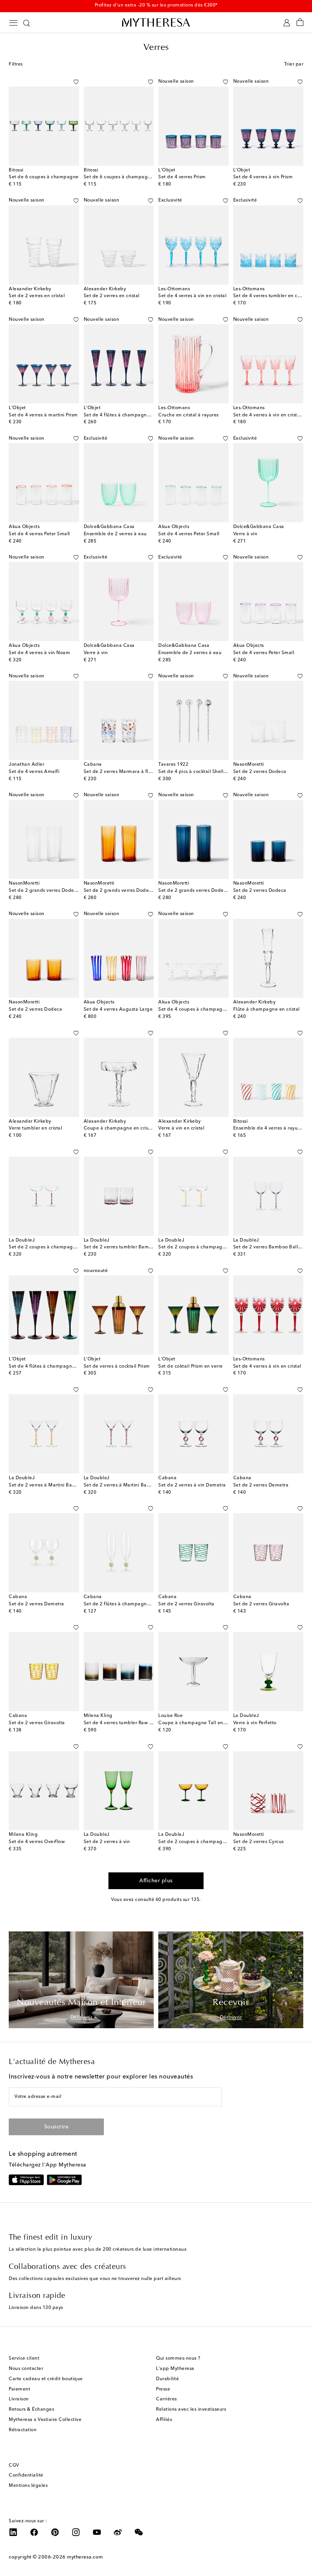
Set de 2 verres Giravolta (186, 1604)
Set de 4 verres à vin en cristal (192, 296)
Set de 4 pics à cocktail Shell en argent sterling (212, 772)
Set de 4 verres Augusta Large (118, 1010)
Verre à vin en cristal (181, 1128)
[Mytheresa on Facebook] (34, 2532)
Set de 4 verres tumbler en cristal (271, 296)
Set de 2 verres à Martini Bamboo (47, 1485)
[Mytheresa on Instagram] (76, 2532)
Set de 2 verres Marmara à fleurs (121, 772)
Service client (24, 2358)
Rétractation (23, 2430)
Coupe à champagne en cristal (119, 1128)
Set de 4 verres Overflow (37, 1842)
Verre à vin (245, 534)
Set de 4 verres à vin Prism (263, 177)
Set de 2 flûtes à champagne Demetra (127, 1604)
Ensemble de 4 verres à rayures (269, 1128)
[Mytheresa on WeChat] (139, 2532)
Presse (163, 2389)
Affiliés (164, 2420)
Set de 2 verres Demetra (261, 1485)
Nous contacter (26, 2369)
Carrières (166, 2399)
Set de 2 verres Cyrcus (259, 1842)
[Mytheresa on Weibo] (118, 2532)
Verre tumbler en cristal (35, 1128)
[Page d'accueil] (156, 22)
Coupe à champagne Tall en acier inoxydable (210, 1723)
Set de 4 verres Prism (182, 177)
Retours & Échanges (31, 2410)
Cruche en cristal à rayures (189, 415)
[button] (68, 82)
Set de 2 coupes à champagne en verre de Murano (216, 1842)
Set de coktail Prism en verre (191, 1366)
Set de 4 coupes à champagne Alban (201, 1010)
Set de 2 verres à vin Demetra (192, 1485)
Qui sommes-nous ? (178, 2358)
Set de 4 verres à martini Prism (43, 415)
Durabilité (167, 2379)
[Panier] (300, 23)
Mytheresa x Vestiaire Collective (45, 2420)
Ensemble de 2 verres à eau (115, 534)
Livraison (19, 2399)
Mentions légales (28, 2486)
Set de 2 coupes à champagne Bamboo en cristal (65, 1247)
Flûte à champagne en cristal (267, 1010)
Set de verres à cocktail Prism (117, 1366)
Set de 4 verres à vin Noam (39, 653)
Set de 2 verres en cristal (37, 296)
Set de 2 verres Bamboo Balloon (270, 1247)
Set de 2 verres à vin (107, 1842)
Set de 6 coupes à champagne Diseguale (131, 177)
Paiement (19, 2389)
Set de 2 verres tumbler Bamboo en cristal (132, 1247)
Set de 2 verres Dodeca (260, 772)
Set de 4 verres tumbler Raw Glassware (128, 1723)
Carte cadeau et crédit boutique (46, 2379)
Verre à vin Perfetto (255, 1723)
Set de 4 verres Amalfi (34, 772)
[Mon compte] (287, 23)
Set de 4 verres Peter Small (39, 534)
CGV (14, 2466)
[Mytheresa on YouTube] (97, 2532)
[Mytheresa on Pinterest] (55, 2532)
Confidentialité (26, 2475)
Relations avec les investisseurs (191, 2410)
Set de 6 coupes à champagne (44, 177)
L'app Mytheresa (175, 2369)
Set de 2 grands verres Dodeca (44, 891)
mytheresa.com (85, 2557)
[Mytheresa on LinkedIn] (13, 2532)
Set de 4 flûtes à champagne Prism (123, 415)
